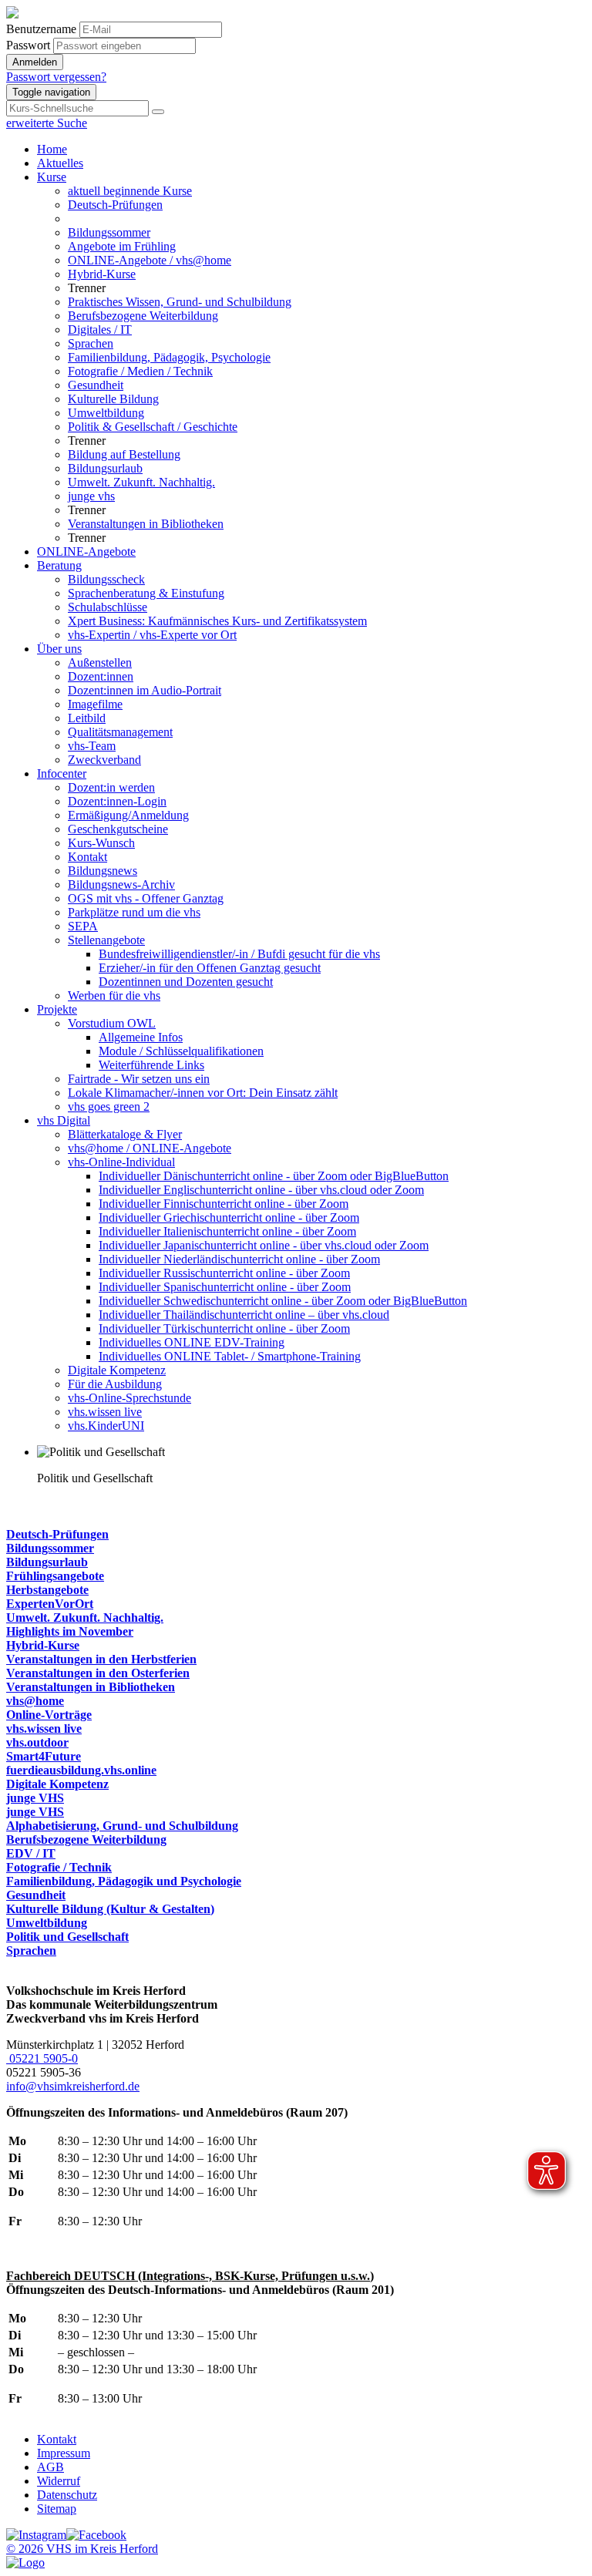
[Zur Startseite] (12, 14)
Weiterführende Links (151, 1065)
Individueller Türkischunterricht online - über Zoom (224, 1328)
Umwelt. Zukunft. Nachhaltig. (141, 482)
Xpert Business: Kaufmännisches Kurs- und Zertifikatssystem (217, 621)
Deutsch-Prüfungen (115, 205)
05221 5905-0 (42, 2058)
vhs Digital (64, 1120)
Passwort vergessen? (56, 77)
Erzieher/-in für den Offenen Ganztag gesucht (210, 968)
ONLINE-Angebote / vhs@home (150, 260)
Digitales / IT (100, 330)
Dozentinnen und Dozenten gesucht (186, 982)
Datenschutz (67, 2495)
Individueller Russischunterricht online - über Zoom (224, 1273)
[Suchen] (158, 112)
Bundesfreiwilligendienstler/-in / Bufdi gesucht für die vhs (239, 954)
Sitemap (57, 2509)
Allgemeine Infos (141, 1037)
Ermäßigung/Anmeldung (128, 815)
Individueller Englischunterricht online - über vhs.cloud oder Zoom (261, 1190)
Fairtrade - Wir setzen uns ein (139, 1079)
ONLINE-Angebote (86, 552)
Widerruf (59, 2481)
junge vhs (91, 496)
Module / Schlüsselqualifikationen (181, 1051)
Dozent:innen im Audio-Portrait (145, 690)
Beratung (59, 565)
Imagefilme (95, 704)
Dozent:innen (101, 676)
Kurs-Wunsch (101, 843)
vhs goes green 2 (109, 1106)
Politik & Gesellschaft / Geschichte (153, 427)
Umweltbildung (106, 413)
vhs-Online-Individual (121, 1162)
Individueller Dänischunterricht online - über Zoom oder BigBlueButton (274, 1176)
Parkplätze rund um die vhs (134, 912)
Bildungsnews (103, 871)
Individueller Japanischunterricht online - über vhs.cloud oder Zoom (264, 1245)
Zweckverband (104, 760)
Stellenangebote (106, 940)
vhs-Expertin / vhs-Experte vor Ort (152, 635)
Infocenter (62, 773)
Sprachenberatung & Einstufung (146, 593)
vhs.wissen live (105, 1412)
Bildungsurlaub (105, 468)
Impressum (64, 2453)
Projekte (57, 1009)
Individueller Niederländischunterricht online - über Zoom (239, 1259)
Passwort (28, 45)
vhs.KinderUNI (106, 1426)
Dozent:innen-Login (117, 801)
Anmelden (35, 62)
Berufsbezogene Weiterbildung (143, 316)
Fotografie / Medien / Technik (140, 371)
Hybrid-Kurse (102, 274)
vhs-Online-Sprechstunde (129, 1398)
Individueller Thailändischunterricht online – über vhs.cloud (244, 1315)
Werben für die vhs (114, 995)
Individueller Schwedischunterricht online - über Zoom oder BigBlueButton (283, 1301)
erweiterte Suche (47, 123)
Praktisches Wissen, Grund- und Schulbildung (180, 302)
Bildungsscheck (106, 579)
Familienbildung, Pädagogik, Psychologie (169, 357)
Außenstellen (100, 662)
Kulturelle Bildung (113, 399)
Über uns (59, 649)
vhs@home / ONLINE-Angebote (150, 1148)
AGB (50, 2467)
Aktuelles (60, 163)
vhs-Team (92, 746)
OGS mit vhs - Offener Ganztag (146, 898)
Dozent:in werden (111, 787)
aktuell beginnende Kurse (130, 191)
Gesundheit (96, 385)
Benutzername (41, 29)
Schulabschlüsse (108, 607)
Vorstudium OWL (112, 1023)
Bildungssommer (109, 232)
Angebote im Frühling (122, 246)
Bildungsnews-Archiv (121, 884)
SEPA (83, 926)
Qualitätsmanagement (120, 732)
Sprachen (91, 343)
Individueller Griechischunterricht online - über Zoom (229, 1217)
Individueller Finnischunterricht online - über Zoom (224, 1204)
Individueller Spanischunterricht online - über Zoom (225, 1287)
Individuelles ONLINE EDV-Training (192, 1342)
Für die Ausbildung (115, 1384)
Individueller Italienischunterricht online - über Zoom (227, 1231)
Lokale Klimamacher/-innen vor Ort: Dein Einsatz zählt (203, 1093)
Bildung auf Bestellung (124, 454)
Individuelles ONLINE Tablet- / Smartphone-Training (230, 1356)
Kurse (52, 177)
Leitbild (87, 718)
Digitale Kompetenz (117, 1370)
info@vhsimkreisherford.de (73, 2086)
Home (52, 149)
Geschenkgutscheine (118, 829)
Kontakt (87, 857)
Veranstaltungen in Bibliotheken (146, 524)
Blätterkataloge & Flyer (125, 1134)
